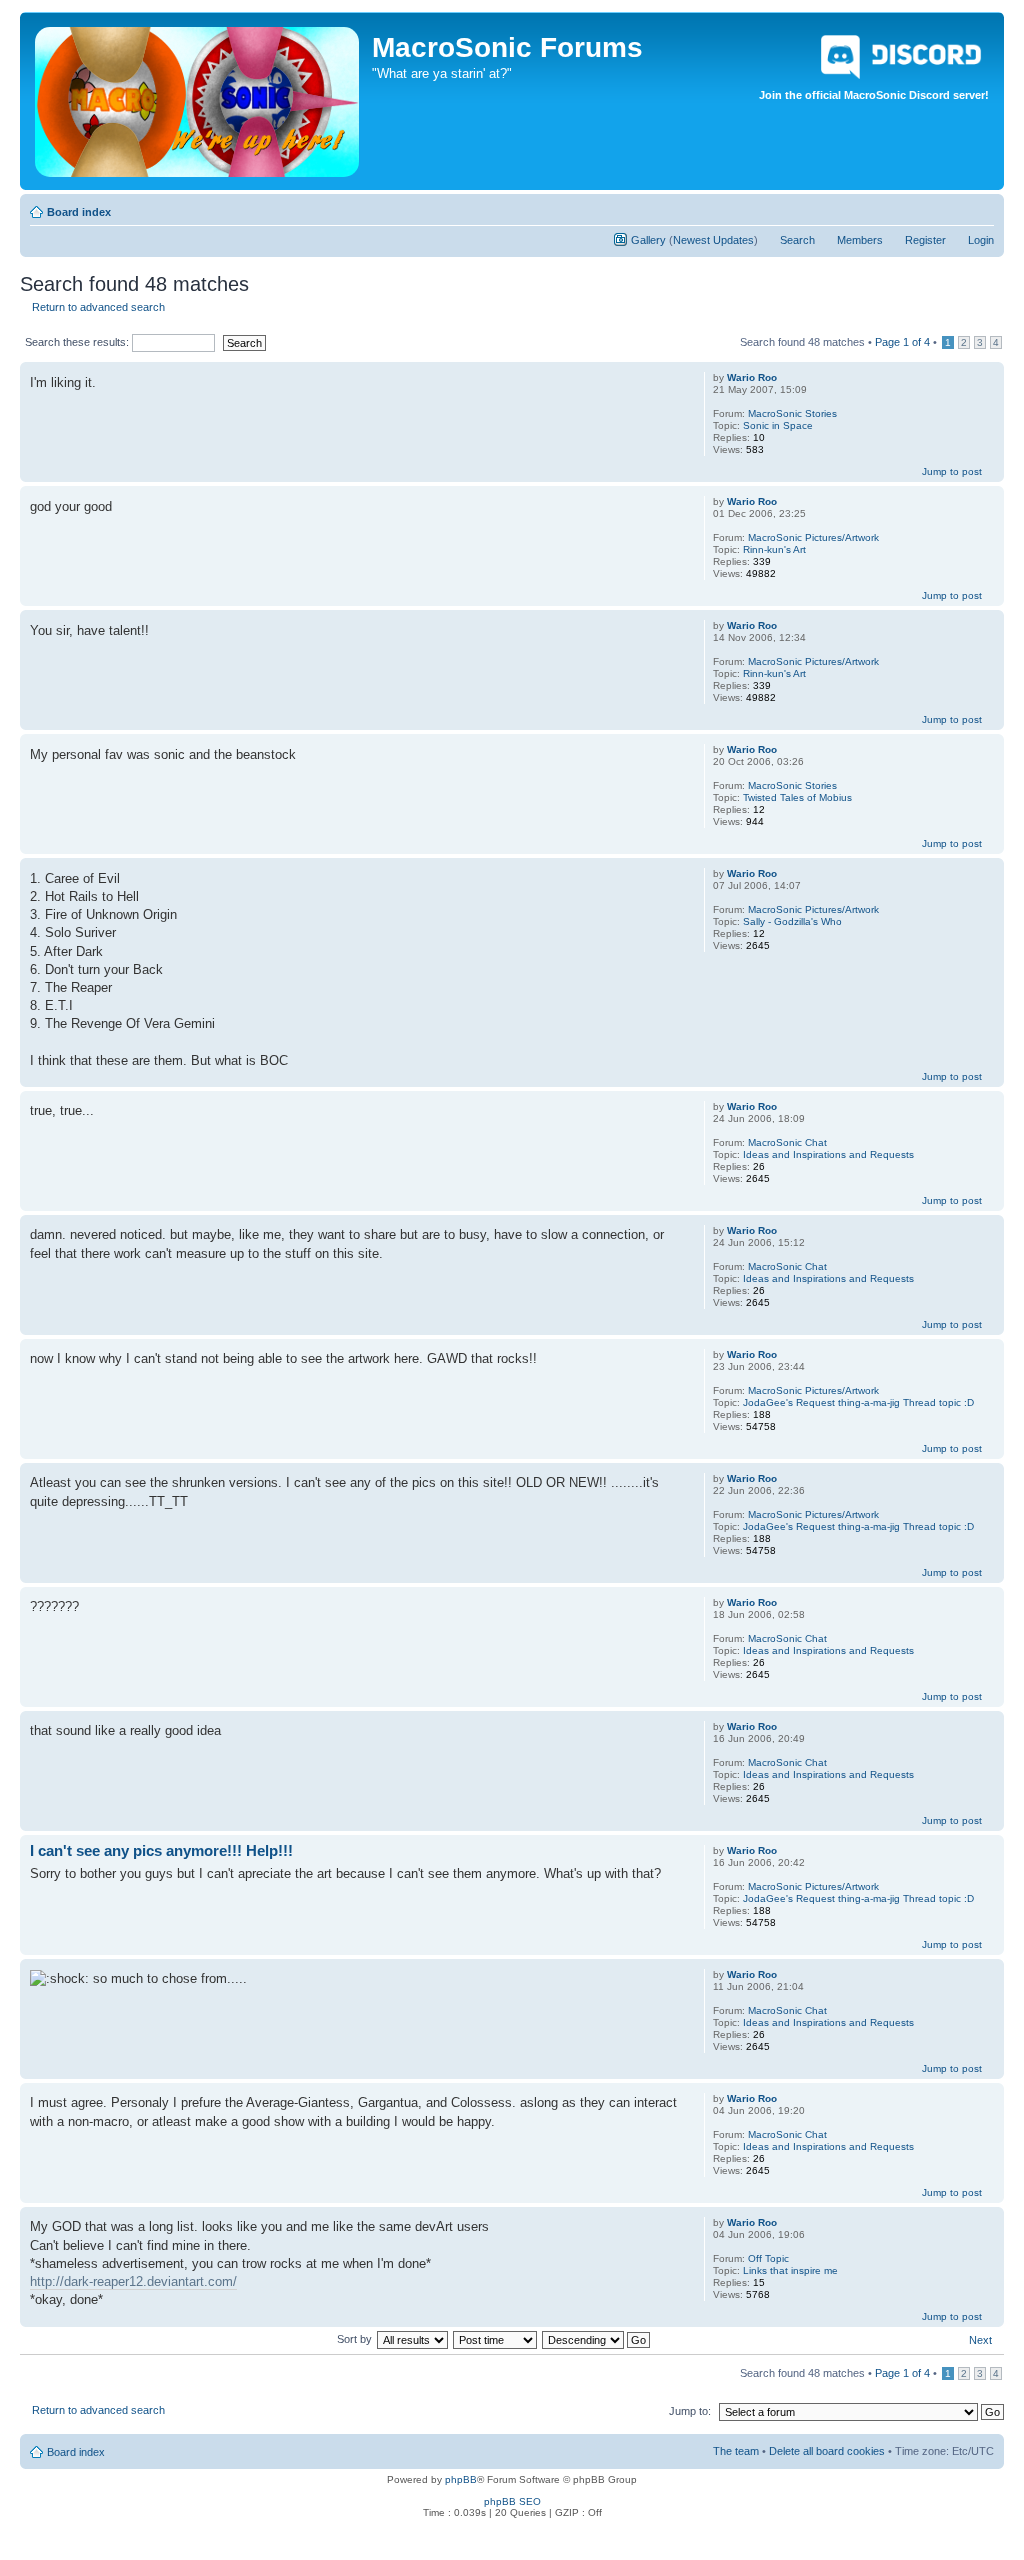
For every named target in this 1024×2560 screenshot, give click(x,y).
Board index (79, 212)
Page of (902, 342)
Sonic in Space (778, 425)
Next (980, 2340)
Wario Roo (752, 377)
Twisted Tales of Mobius (797, 797)
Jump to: (690, 2411)
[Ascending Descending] (597, 2339)
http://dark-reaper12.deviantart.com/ (133, 2281)
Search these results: (78, 342)
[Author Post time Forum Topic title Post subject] (496, 2339)
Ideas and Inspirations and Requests (828, 1154)
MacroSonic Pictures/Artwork (813, 537)
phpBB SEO (512, 2501)
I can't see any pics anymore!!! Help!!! (161, 1850)
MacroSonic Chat (787, 1142)
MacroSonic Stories (792, 413)
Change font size (979, 208)
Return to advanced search (98, 307)
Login (981, 240)
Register (925, 240)
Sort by (354, 2339)
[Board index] (198, 98)
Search (797, 240)
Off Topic (768, 2258)
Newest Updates (713, 240)
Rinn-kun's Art (774, 549)
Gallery (648, 240)
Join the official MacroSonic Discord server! (874, 95)
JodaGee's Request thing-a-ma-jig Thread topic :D (858, 1402)
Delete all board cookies (827, 2451)
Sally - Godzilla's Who (792, 921)
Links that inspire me (790, 2270)
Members (860, 240)
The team (736, 2451)
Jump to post (952, 471)
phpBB (461, 2479)
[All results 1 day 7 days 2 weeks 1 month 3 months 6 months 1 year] (412, 2339)
